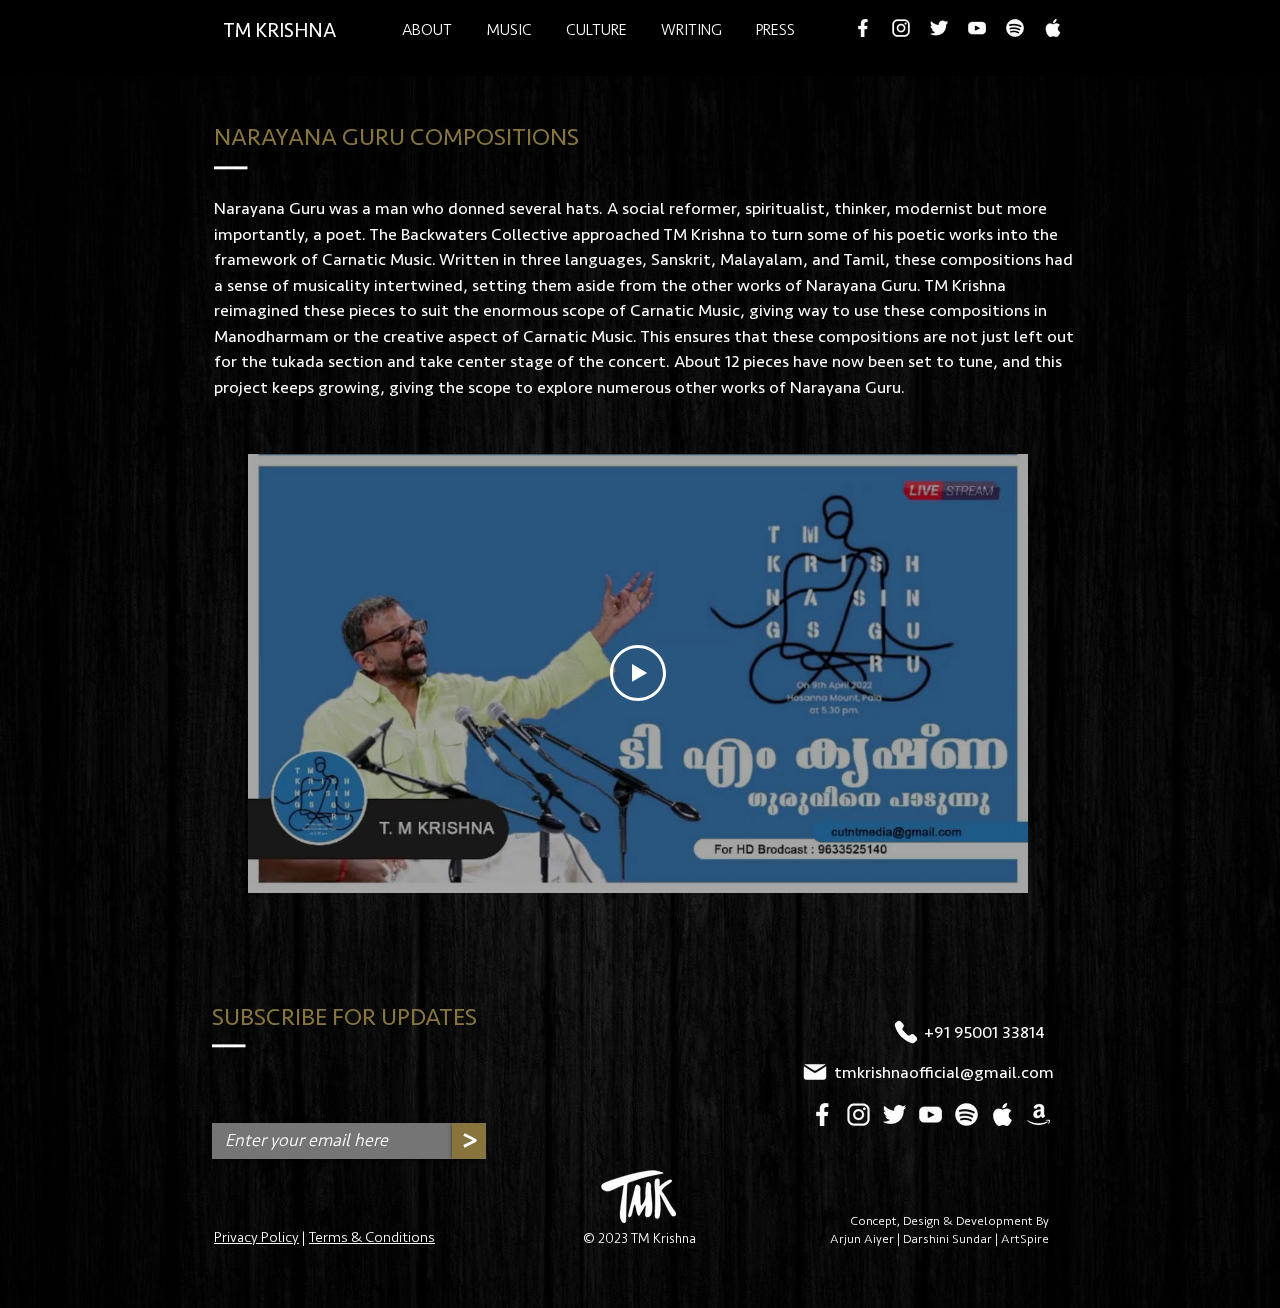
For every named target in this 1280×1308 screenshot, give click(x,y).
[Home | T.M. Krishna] (638, 1196)
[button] (596, 29)
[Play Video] (638, 673)
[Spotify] (1015, 28)
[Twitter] (939, 28)
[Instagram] (901, 28)
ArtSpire (1025, 1239)
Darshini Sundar (947, 1239)
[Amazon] (1038, 1114)
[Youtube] (977, 28)
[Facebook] (863, 28)
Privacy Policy (256, 1237)
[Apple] (1053, 28)
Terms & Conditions (372, 1237)
